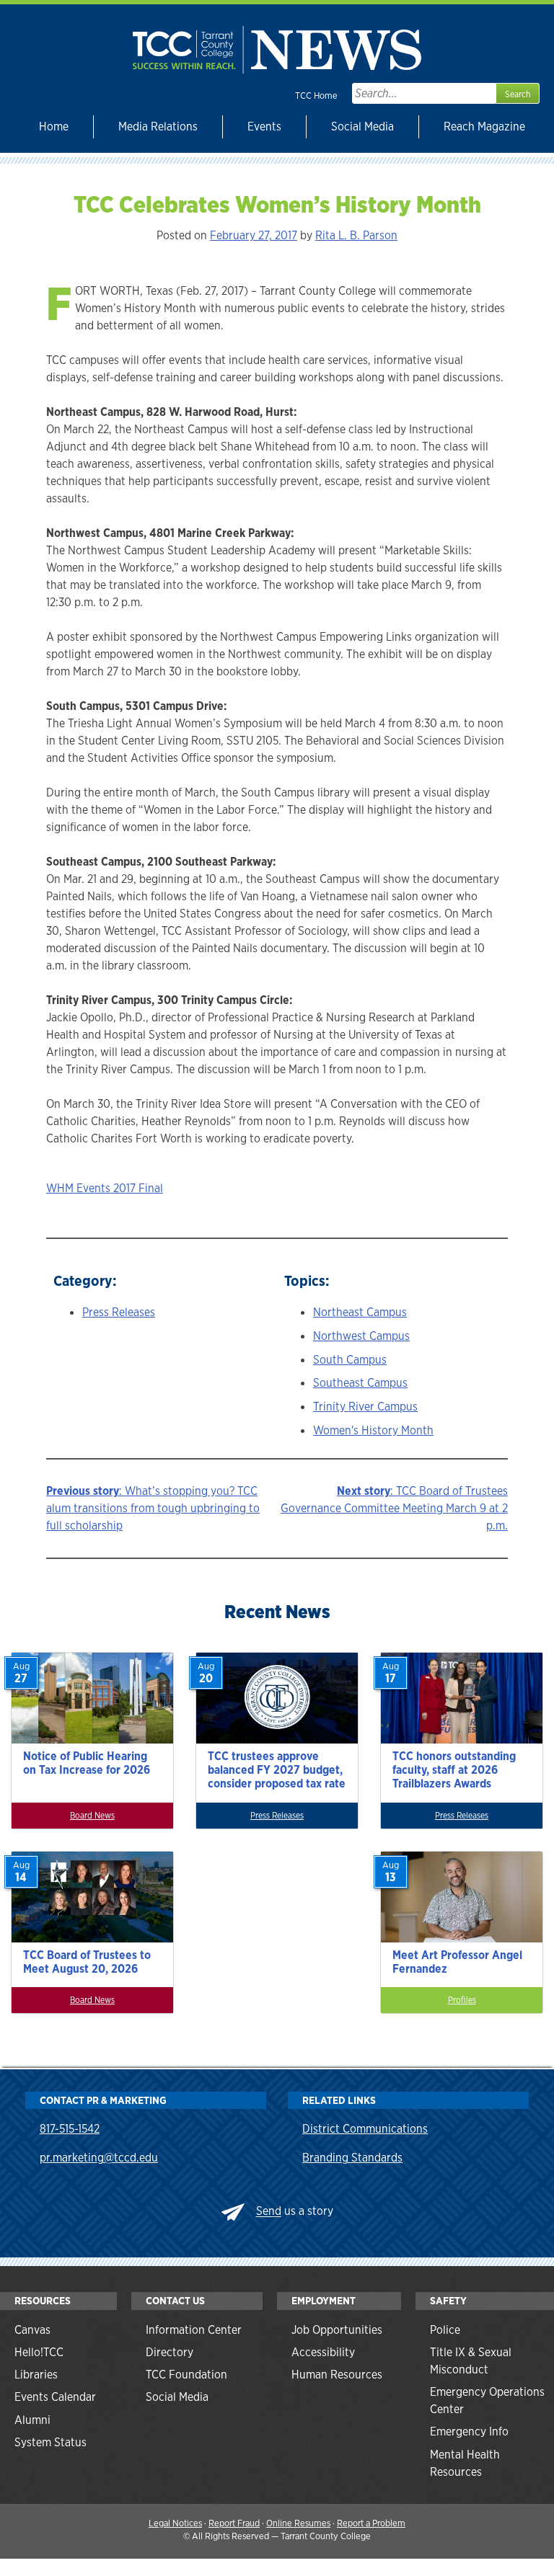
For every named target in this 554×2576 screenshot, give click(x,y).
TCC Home (316, 96)
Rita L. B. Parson (356, 235)
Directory (170, 2352)
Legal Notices (175, 2523)
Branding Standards (352, 2158)
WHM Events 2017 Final (105, 1188)
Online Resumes (298, 2523)
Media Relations (158, 126)
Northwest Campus (361, 1336)
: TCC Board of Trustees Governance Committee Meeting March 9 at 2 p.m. (394, 1508)
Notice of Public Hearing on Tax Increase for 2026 (87, 1763)
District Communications (365, 2129)
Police (445, 2330)
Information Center (194, 2330)
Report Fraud (234, 2523)
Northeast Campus (360, 1312)
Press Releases (119, 1312)
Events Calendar (55, 2397)
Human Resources (337, 2375)
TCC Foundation (186, 2375)
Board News (92, 1816)
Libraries (36, 2375)
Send (269, 2212)
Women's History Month (373, 1430)
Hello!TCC (39, 2352)
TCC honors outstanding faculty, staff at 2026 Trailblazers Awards (454, 1770)
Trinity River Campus (365, 1407)
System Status (50, 2442)
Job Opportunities (337, 2330)
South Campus (350, 1360)
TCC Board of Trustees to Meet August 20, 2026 (87, 1962)
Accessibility (323, 2352)
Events (264, 126)
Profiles (462, 2000)
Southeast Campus (360, 1383)
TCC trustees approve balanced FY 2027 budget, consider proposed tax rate (277, 1770)
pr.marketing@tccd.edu (99, 2158)
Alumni (32, 2420)
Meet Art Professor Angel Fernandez (457, 1962)
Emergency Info (469, 2431)
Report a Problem (371, 2523)
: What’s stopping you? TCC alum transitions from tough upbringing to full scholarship (153, 1508)
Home (54, 126)
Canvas (32, 2330)
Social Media (362, 126)
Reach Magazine (484, 126)
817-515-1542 (70, 2129)
